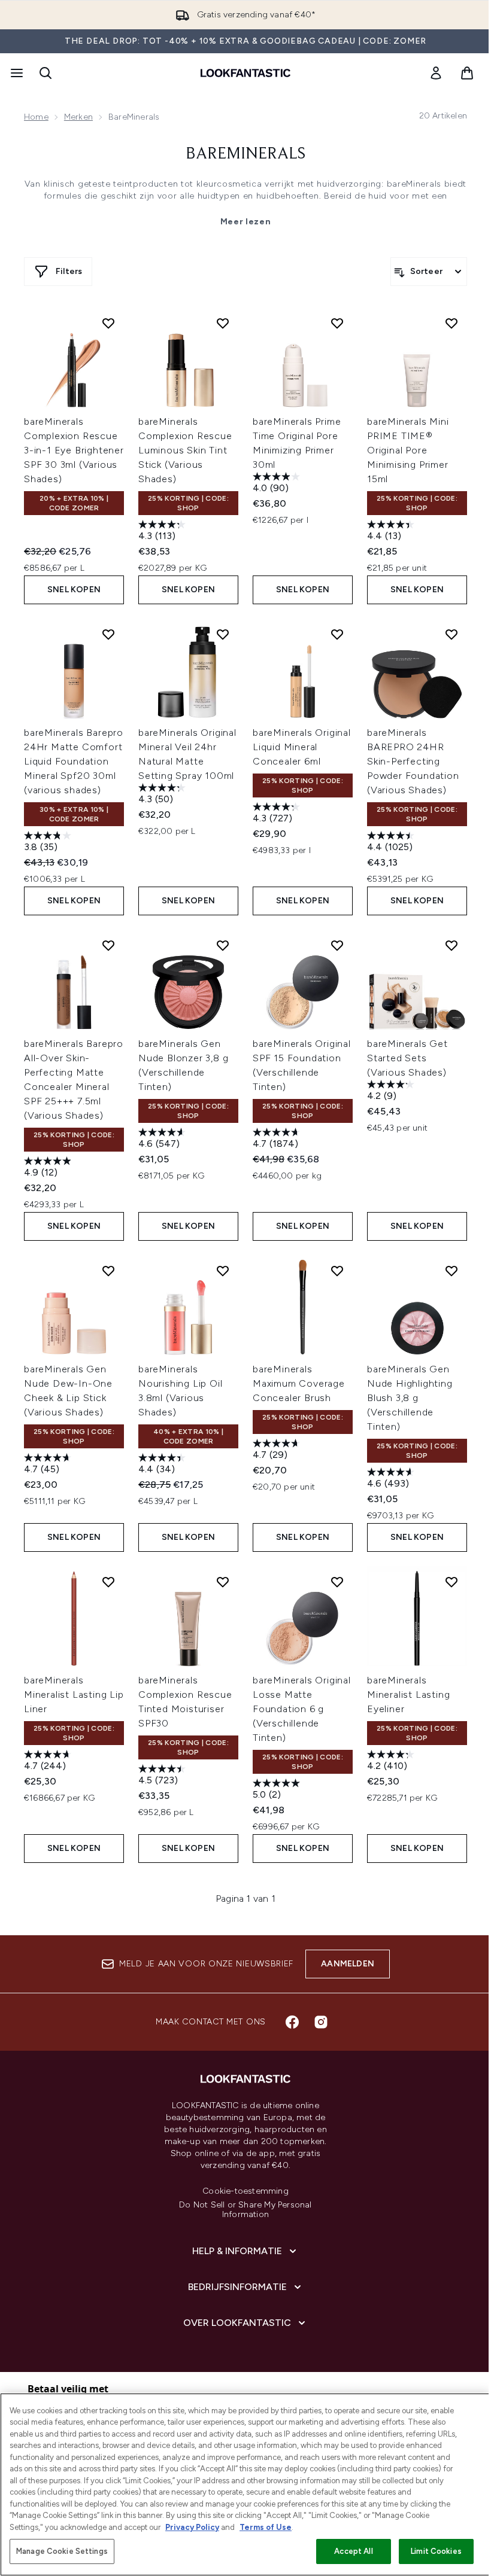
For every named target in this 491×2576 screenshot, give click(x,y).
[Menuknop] (16, 73)
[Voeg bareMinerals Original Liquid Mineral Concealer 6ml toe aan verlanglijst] (337, 634)
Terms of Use (266, 2527)
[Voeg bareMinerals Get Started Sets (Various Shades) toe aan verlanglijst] (451, 945)
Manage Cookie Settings (62, 2551)
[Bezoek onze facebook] (292, 2022)
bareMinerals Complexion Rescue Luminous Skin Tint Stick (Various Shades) (185, 450)
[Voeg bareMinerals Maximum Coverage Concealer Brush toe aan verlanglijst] (337, 1271)
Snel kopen (74, 590)
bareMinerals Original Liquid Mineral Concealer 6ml (302, 747)
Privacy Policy (192, 2527)
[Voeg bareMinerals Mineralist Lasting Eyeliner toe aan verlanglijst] (451, 1582)
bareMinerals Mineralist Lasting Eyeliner (408, 1695)
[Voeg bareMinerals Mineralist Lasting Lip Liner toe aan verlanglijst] (108, 1582)
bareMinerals (245, 154)
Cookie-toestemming (245, 2191)
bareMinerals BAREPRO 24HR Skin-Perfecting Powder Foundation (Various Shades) (413, 761)
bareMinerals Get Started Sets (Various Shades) (407, 1058)
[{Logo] (245, 73)
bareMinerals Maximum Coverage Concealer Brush (299, 1383)
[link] (436, 73)
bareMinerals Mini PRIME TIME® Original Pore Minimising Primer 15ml (408, 450)
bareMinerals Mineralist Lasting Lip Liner (74, 1695)
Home (36, 117)
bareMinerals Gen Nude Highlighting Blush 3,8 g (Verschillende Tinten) (410, 1398)
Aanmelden (348, 1964)
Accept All (353, 2551)
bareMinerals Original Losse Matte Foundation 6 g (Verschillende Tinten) (302, 1709)
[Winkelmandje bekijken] (467, 73)
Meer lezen (246, 222)
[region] (245, 2484)
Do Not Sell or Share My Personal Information (245, 2210)
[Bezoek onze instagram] (321, 2022)
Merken (78, 117)
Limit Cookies (436, 2551)
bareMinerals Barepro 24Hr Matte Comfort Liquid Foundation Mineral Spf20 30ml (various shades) (74, 761)
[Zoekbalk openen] (46, 73)
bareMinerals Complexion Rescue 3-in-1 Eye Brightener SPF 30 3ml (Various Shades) (74, 450)
